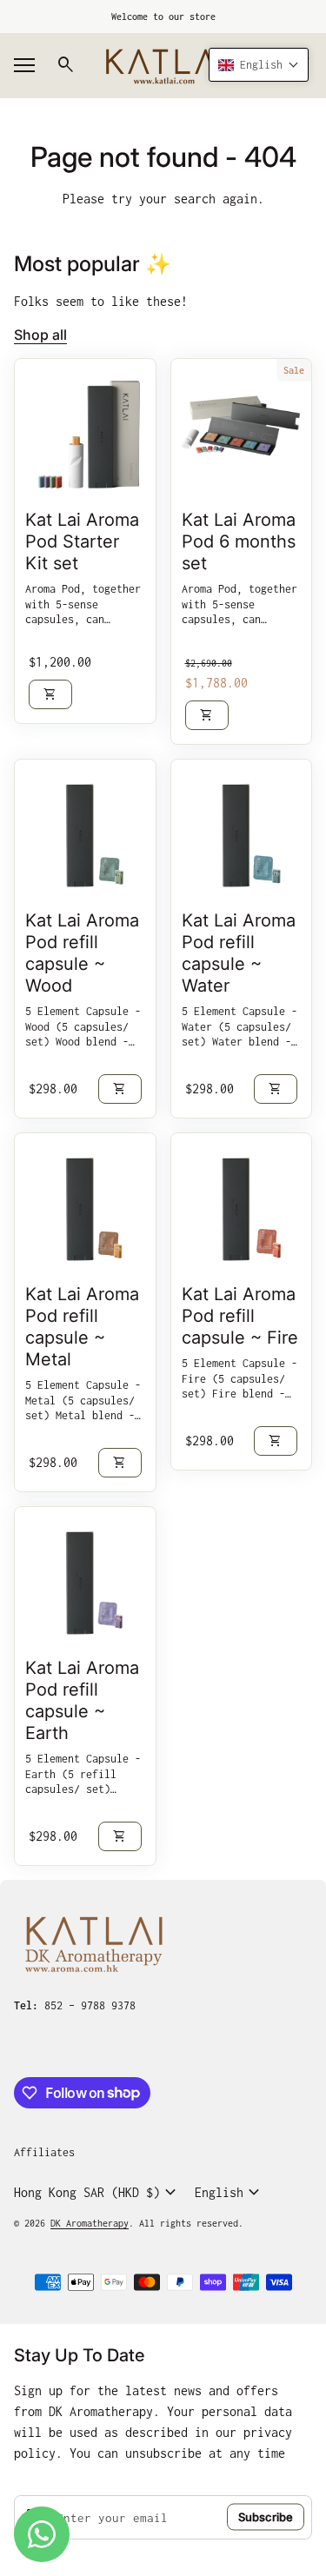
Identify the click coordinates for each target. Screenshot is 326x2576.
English (230, 2193)
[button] (259, 65)
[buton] (97, 2193)
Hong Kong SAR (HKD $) (97, 2193)
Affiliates (44, 2152)
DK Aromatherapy (90, 2223)
